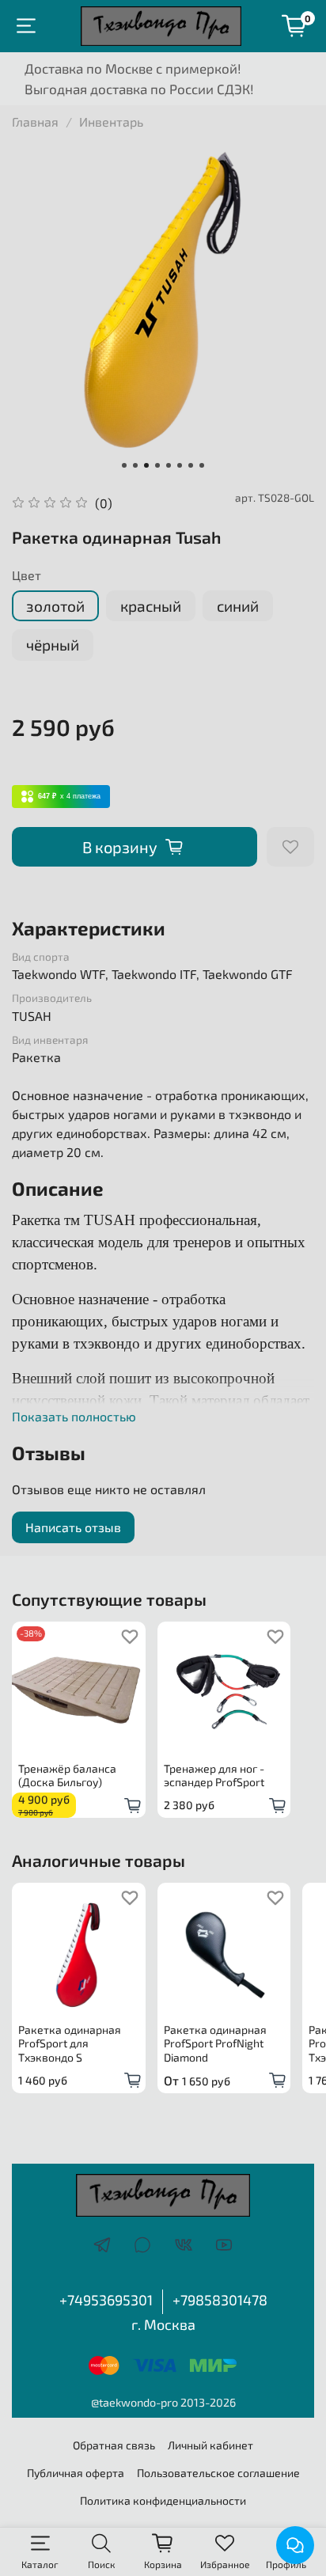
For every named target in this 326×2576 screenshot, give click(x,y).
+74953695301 (106, 2300)
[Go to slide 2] (135, 465)
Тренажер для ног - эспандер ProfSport (214, 1775)
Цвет (27, 575)
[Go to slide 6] (180, 465)
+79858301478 (220, 2300)
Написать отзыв (73, 1527)
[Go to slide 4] (157, 465)
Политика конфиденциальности (163, 2500)
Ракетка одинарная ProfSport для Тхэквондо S (70, 2043)
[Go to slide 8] (202, 465)
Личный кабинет (210, 2445)
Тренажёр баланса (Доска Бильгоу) (67, 1775)
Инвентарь (111, 121)
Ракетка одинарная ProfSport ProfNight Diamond (215, 2043)
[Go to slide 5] (169, 465)
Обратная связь (114, 2445)
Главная (35, 121)
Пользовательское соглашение (218, 2473)
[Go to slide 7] (191, 465)
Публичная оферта (76, 2473)
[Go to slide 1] (124, 465)
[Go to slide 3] (146, 465)
